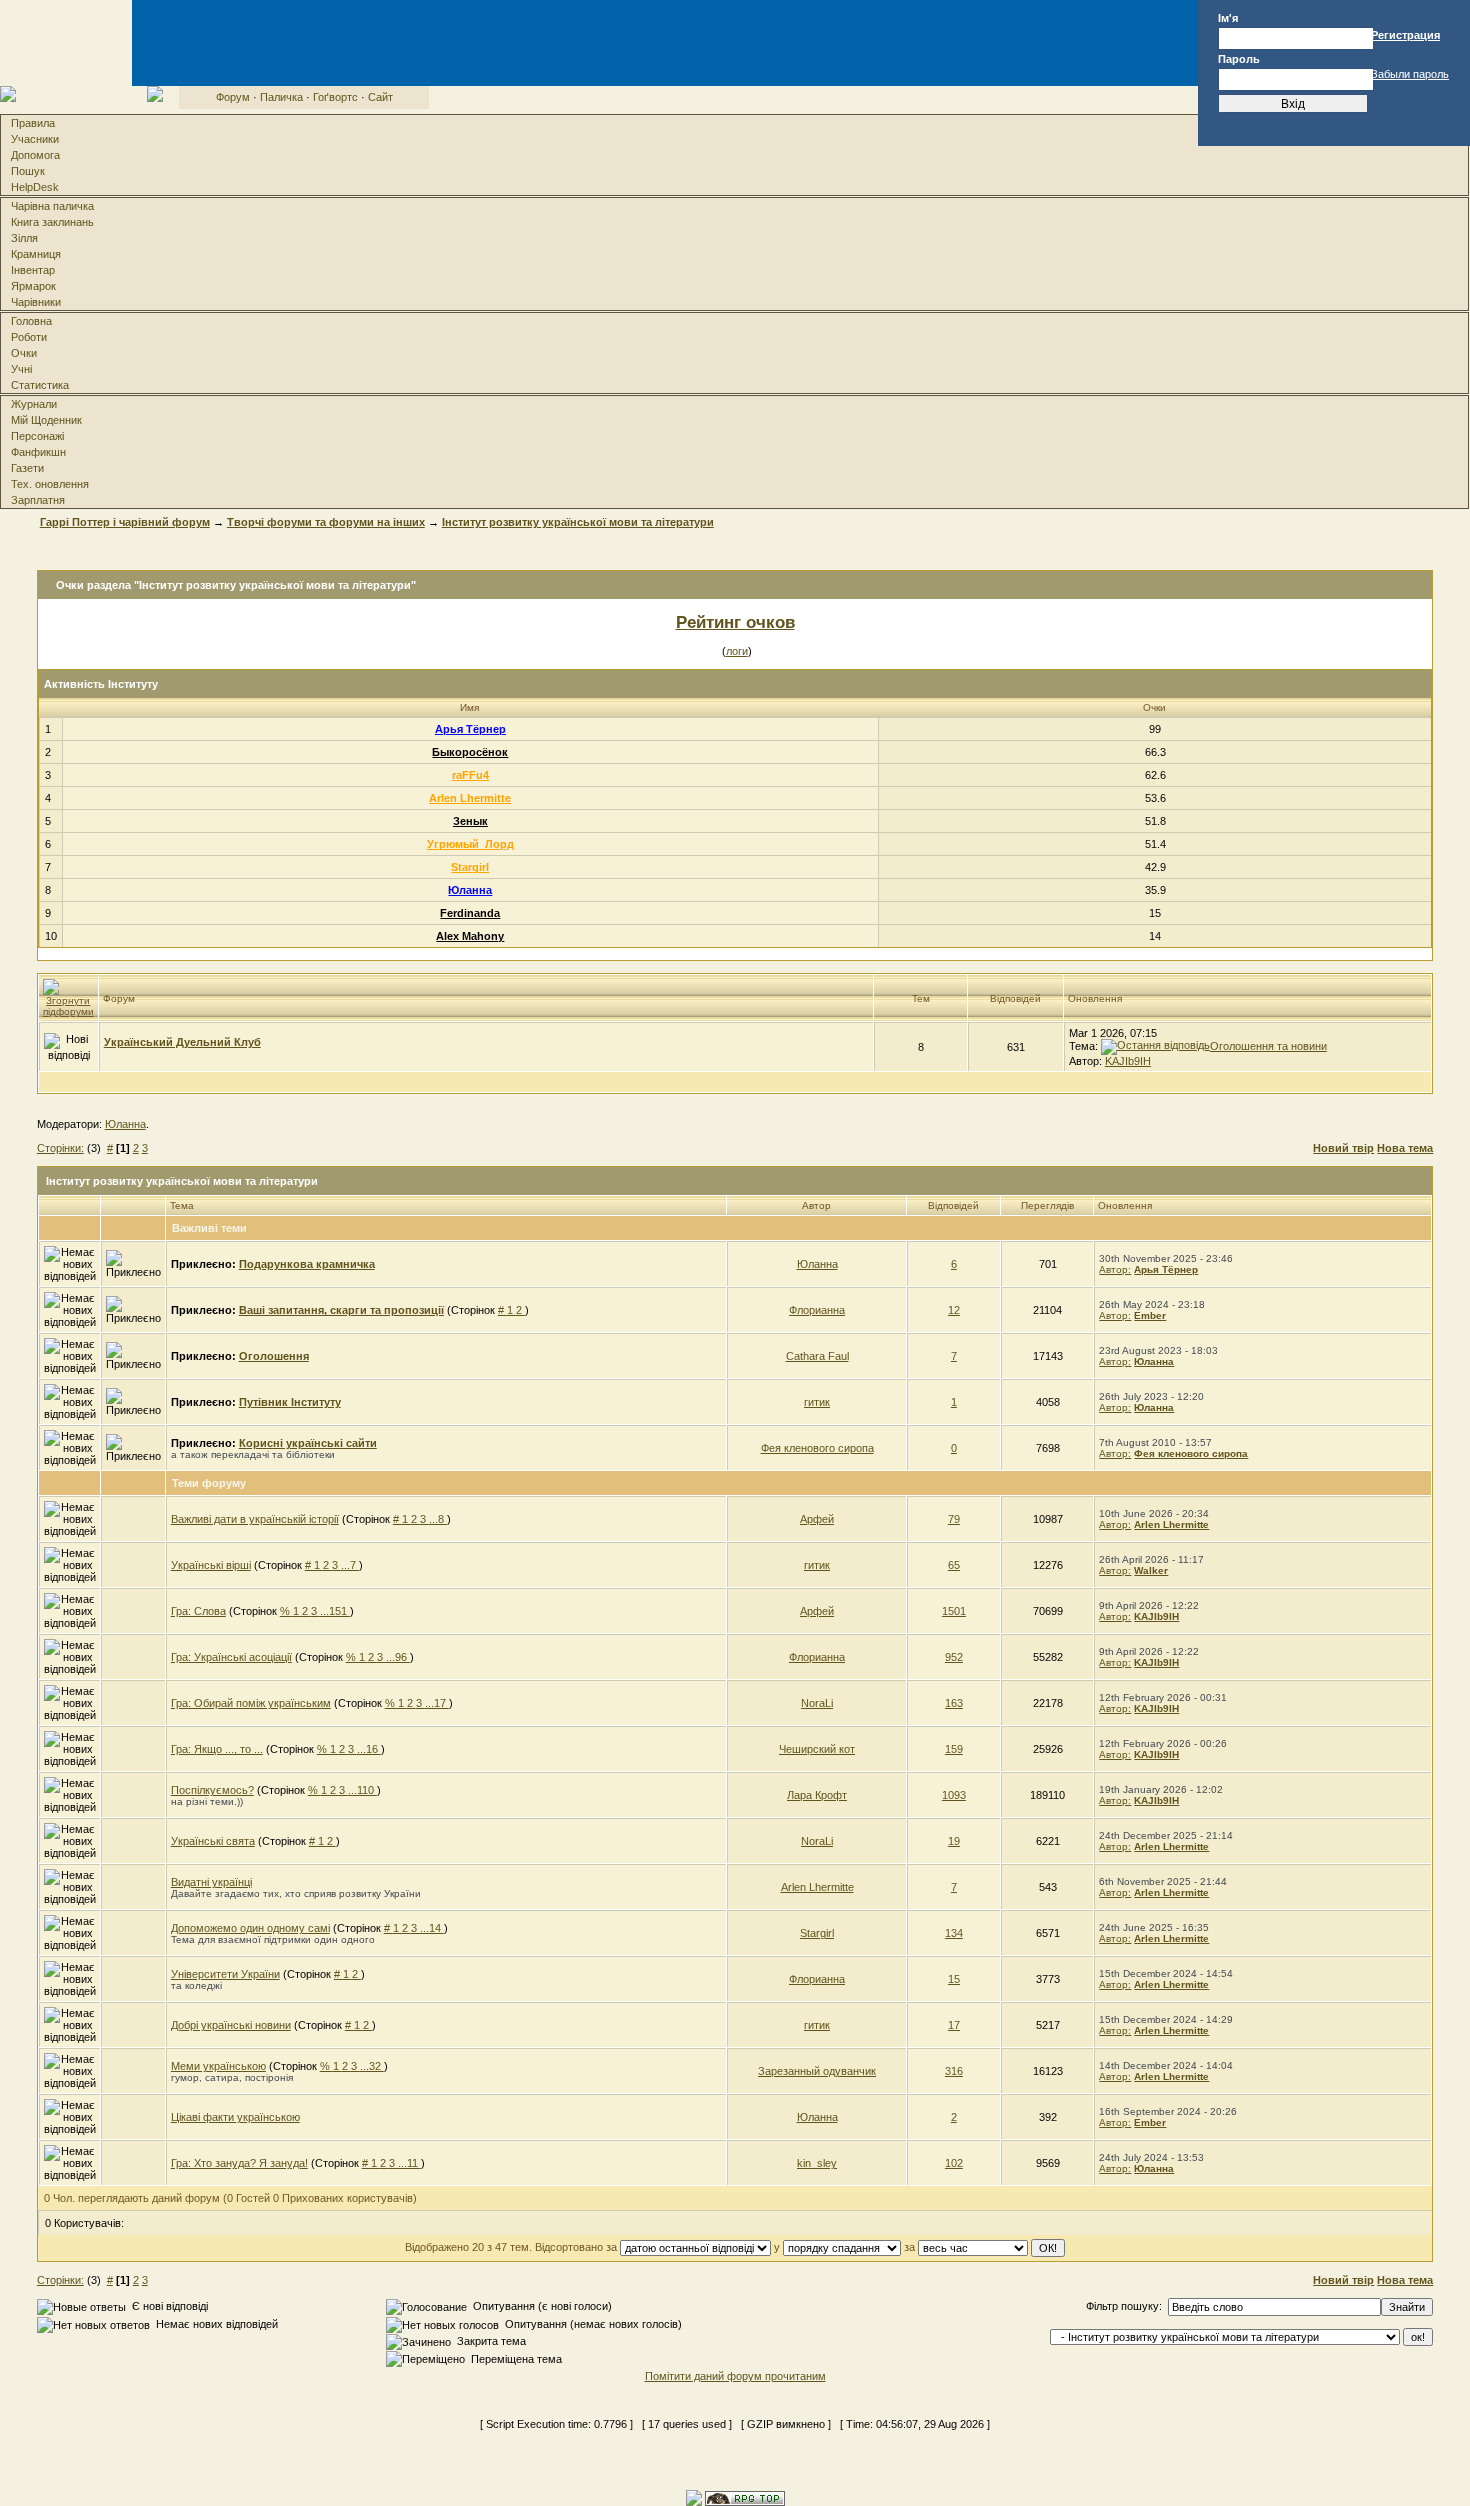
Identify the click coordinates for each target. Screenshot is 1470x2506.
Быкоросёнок (470, 752)
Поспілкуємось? (212, 1790)
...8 (438, 1519)
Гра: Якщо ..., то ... (217, 1749)
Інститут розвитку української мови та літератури (578, 522)
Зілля (24, 238)
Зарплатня (38, 500)
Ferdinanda (470, 913)
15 (954, 1979)
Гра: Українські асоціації (231, 1657)
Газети (27, 468)
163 (954, 1703)
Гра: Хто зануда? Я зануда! (239, 2163)
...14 (432, 1928)
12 (954, 1310)
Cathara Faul (817, 1356)
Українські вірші (211, 1565)
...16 (369, 1749)
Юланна (470, 890)
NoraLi (817, 1703)
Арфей (817, 1519)
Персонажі (37, 436)
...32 (372, 2066)
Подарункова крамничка (307, 1264)
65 (954, 1565)
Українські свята (213, 1841)
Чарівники (36, 302)
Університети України (225, 1974)
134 (954, 1933)
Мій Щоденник (46, 420)
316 (954, 2071)
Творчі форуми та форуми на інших (326, 522)
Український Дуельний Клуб (182, 1042)
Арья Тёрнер (470, 729)
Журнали (34, 404)
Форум (233, 97)
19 (954, 1841)
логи (737, 651)
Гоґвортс (335, 97)
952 (954, 1657)
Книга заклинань (52, 222)
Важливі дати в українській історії (255, 1519)
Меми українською (218, 2066)
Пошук (28, 171)
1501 (954, 1611)
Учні (21, 369)
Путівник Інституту (290, 1402)
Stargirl (470, 867)
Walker (1151, 1570)
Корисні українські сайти (308, 1443)
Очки (24, 353)
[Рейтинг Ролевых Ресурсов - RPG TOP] (745, 2497)
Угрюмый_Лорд (470, 844)
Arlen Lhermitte (470, 798)
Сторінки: (60, 1148)
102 (954, 2163)
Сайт (380, 97)
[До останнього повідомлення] (1155, 1046)
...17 (437, 1703)
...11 (409, 2163)
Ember (1150, 1315)
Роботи (29, 337)
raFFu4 (470, 775)
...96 (398, 1657)
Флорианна (817, 1310)
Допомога (35, 155)
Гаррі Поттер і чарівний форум (125, 522)
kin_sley (817, 2163)
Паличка (281, 97)
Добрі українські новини (231, 2025)
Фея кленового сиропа (817, 1448)
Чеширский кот (817, 1749)
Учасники (35, 139)
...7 (350, 1565)
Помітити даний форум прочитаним (735, 2376)
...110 (362, 1790)
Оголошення (274, 1356)
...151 (335, 1611)
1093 (954, 1795)
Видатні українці (211, 1882)
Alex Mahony (470, 936)
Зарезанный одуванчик (817, 2071)
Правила (33, 123)
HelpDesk (35, 187)
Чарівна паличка (52, 206)
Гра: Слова (198, 1611)
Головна (31, 321)
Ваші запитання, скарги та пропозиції (341, 1310)
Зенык (470, 821)
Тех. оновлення (50, 484)
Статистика (40, 385)
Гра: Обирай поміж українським (251, 1703)
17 (954, 2025)
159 (954, 1749)
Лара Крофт (817, 1795)
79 (954, 1519)
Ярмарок (33, 286)
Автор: (1115, 1269)
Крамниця (36, 254)
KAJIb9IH (1128, 1061)
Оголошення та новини (1268, 1046)
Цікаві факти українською (235, 2117)
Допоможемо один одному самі (250, 1928)
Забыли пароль (1410, 74)
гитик (817, 1402)
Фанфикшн (38, 452)
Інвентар (33, 270)
